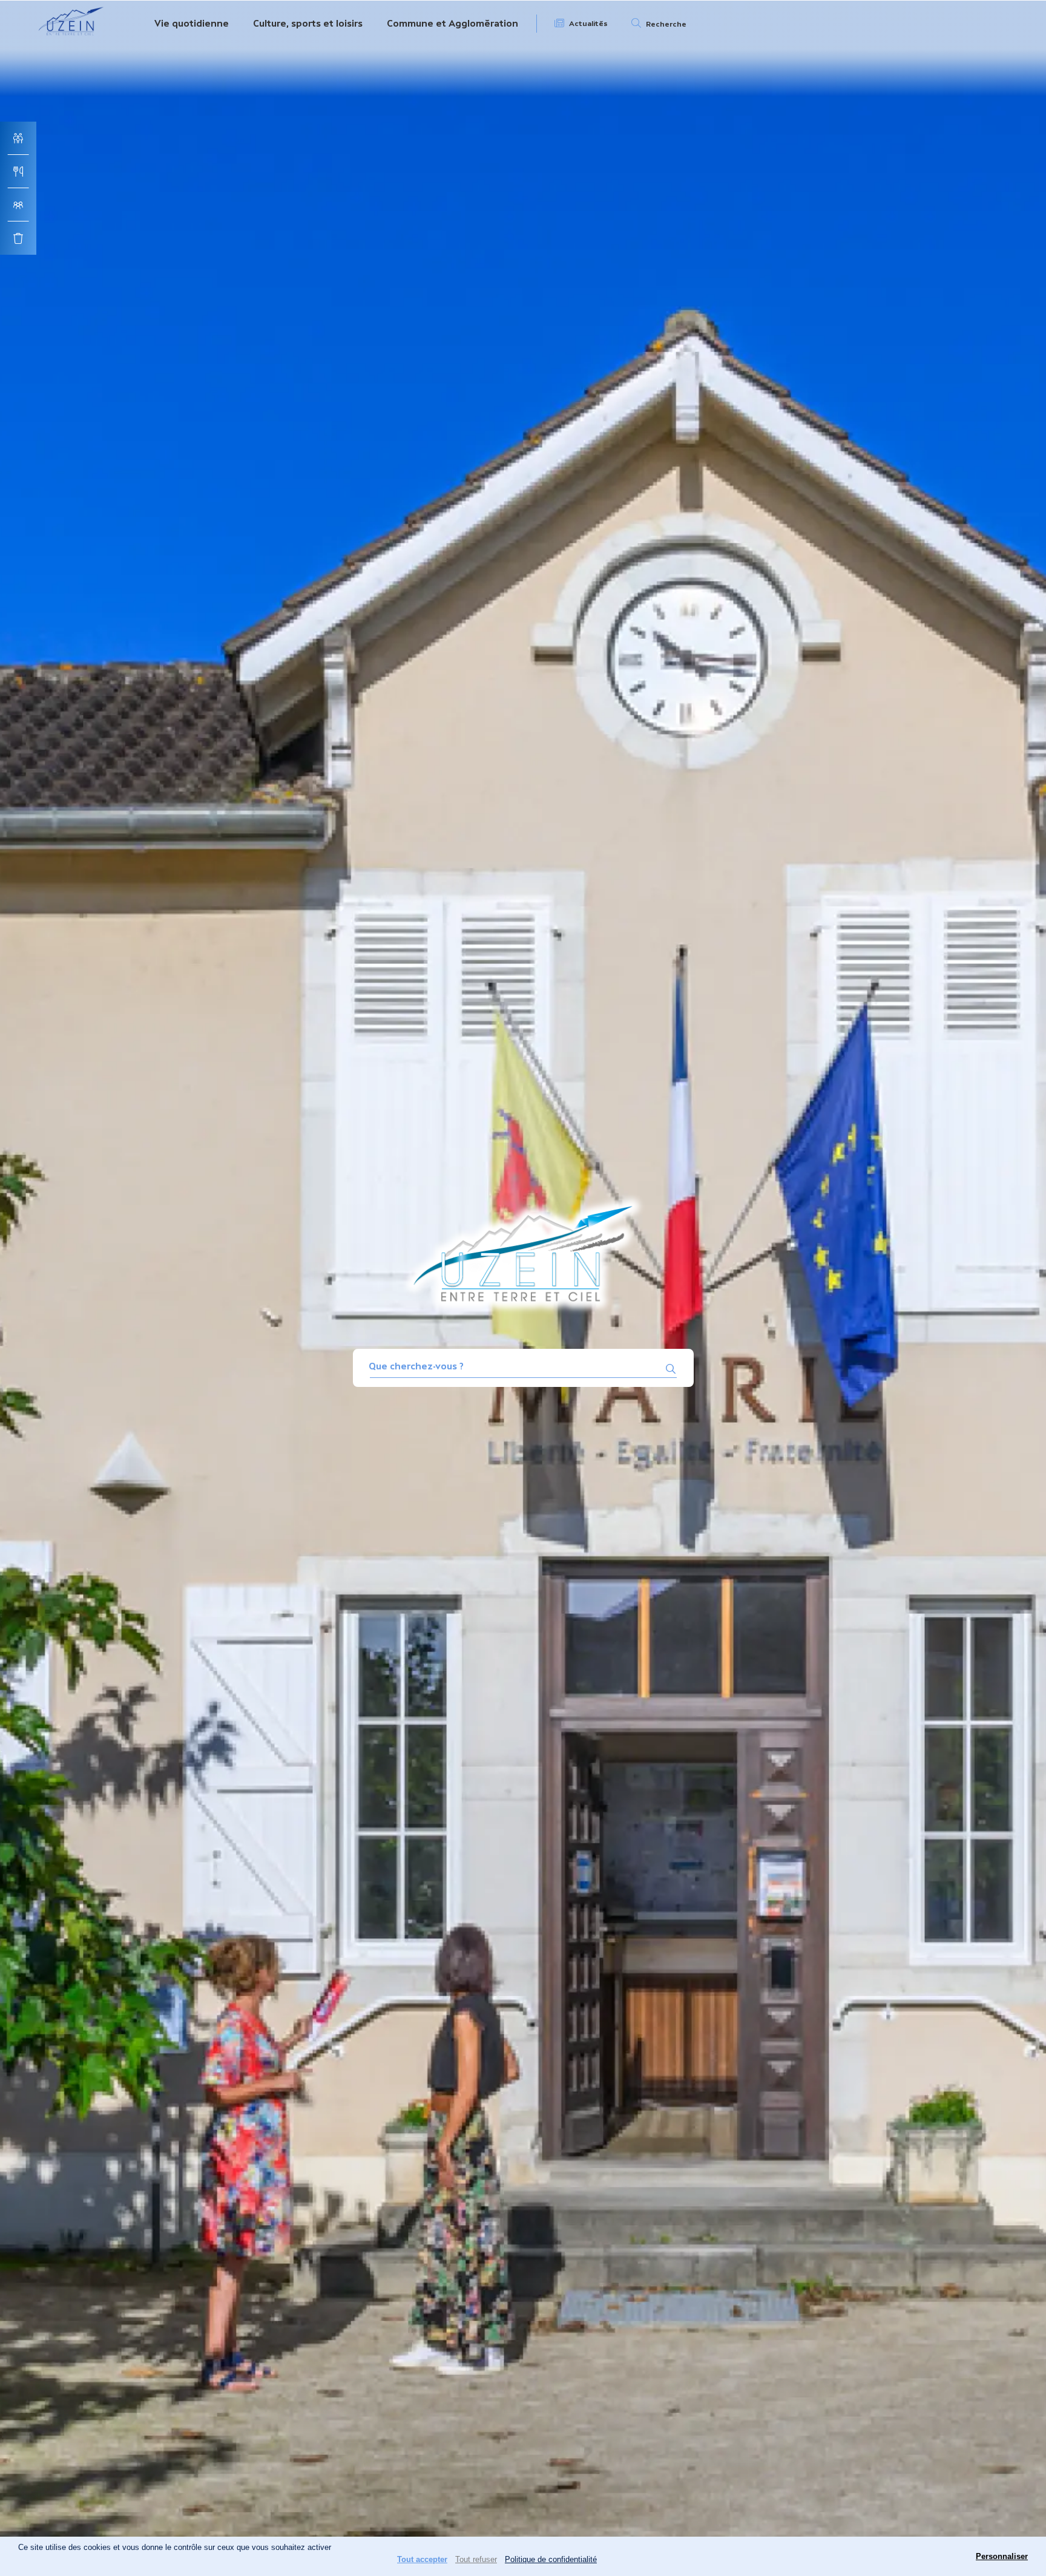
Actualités (588, 24)
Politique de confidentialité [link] (551, 2559)
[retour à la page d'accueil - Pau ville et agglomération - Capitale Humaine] (71, 38)
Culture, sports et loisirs (308, 23)
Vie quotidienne (192, 23)
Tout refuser (476, 2559)
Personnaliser (1002, 2556)
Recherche (666, 24)
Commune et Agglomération (452, 23)
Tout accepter (422, 2559)
